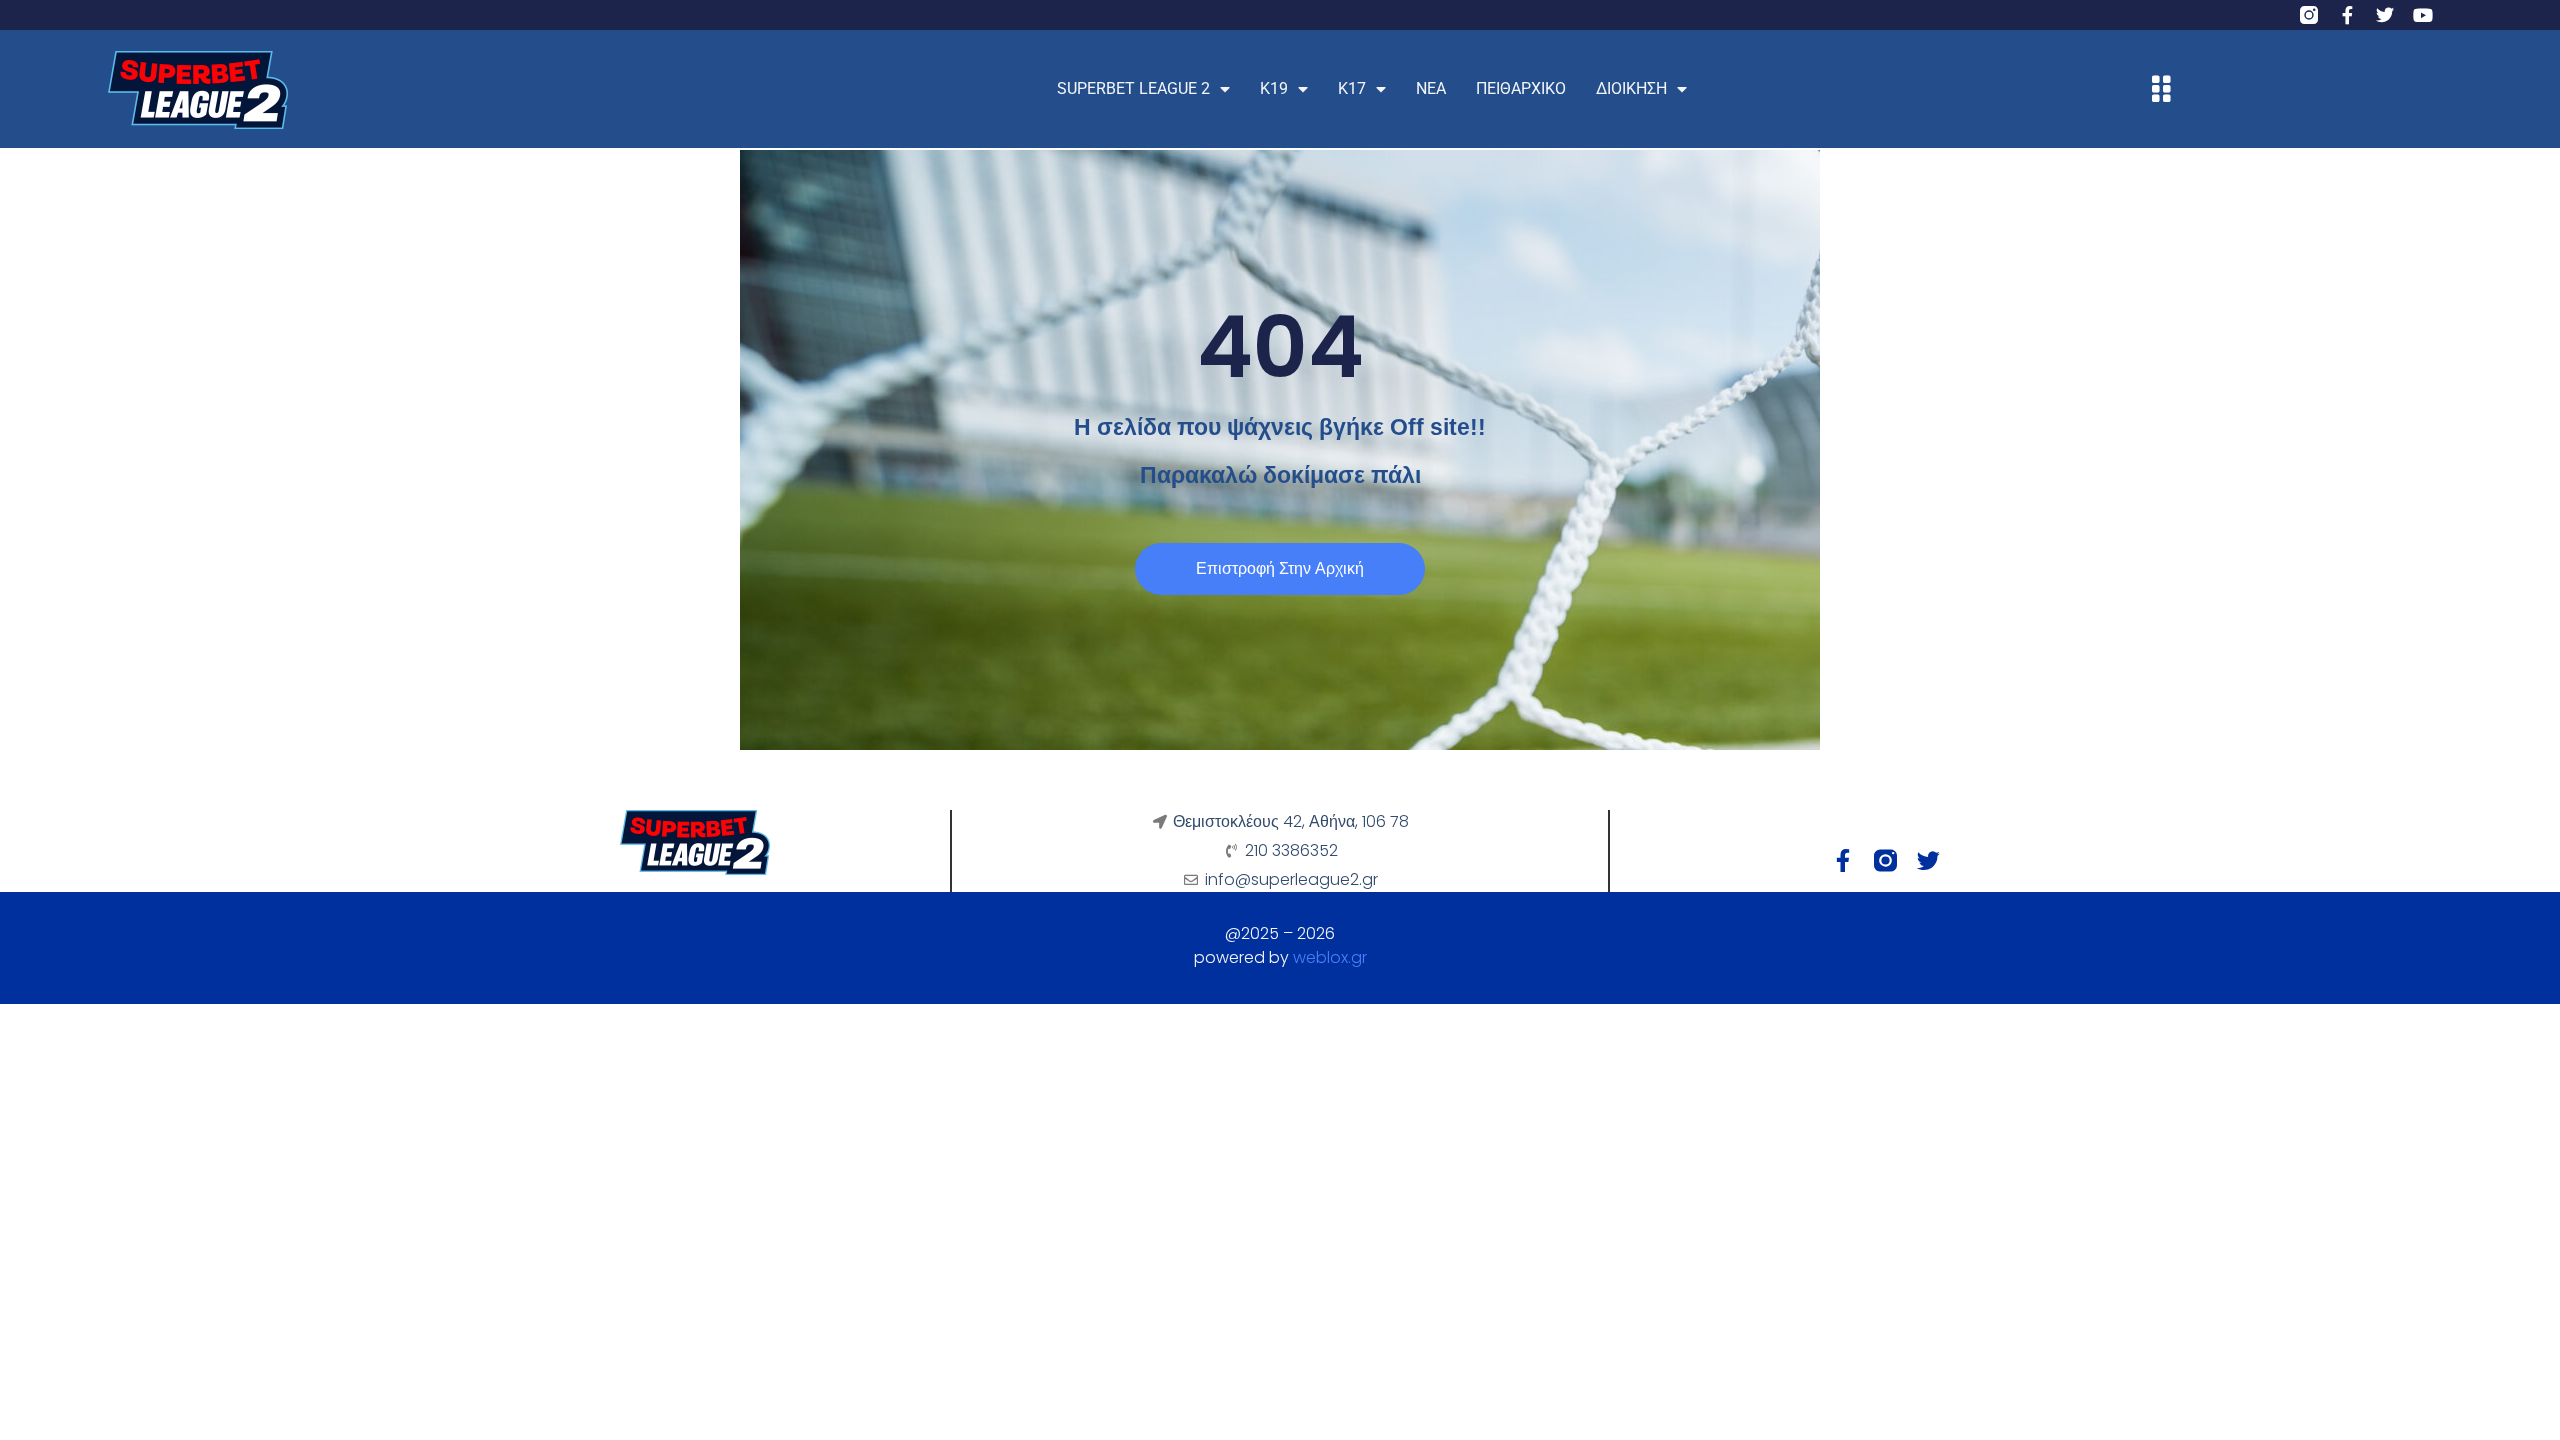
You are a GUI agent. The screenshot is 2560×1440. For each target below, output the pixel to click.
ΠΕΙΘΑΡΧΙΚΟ (1521, 88)
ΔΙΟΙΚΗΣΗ (1631, 88)
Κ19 (1274, 88)
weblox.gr (1330, 957)
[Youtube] (2423, 15)
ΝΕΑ (1431, 88)
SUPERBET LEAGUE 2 (1133, 88)
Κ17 (1352, 88)
